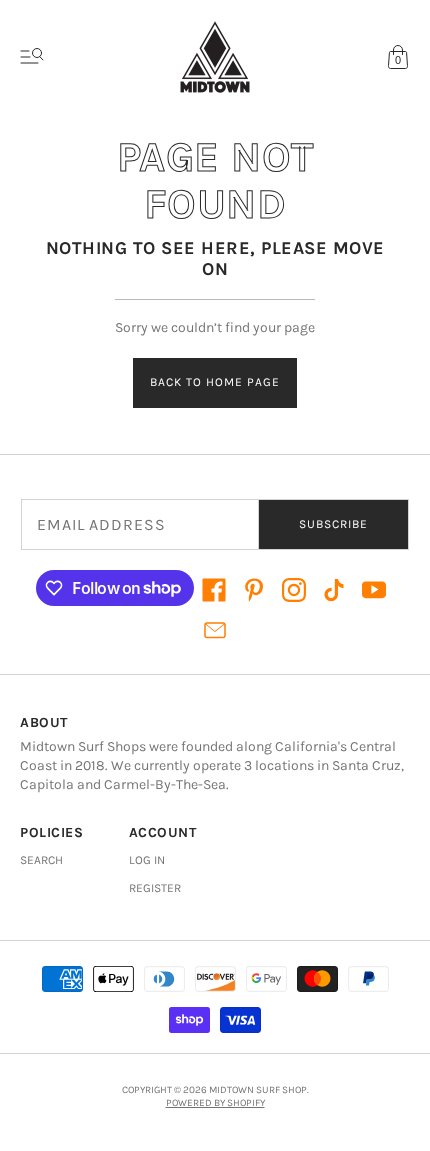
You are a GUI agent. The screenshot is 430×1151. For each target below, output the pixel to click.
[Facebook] (214, 590)
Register (155, 888)
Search (41, 860)
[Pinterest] (254, 590)
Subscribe (333, 524)
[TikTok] (334, 590)
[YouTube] (374, 590)
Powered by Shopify (215, 1103)
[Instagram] (294, 590)
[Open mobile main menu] (32, 57)
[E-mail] (215, 630)
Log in (147, 860)
